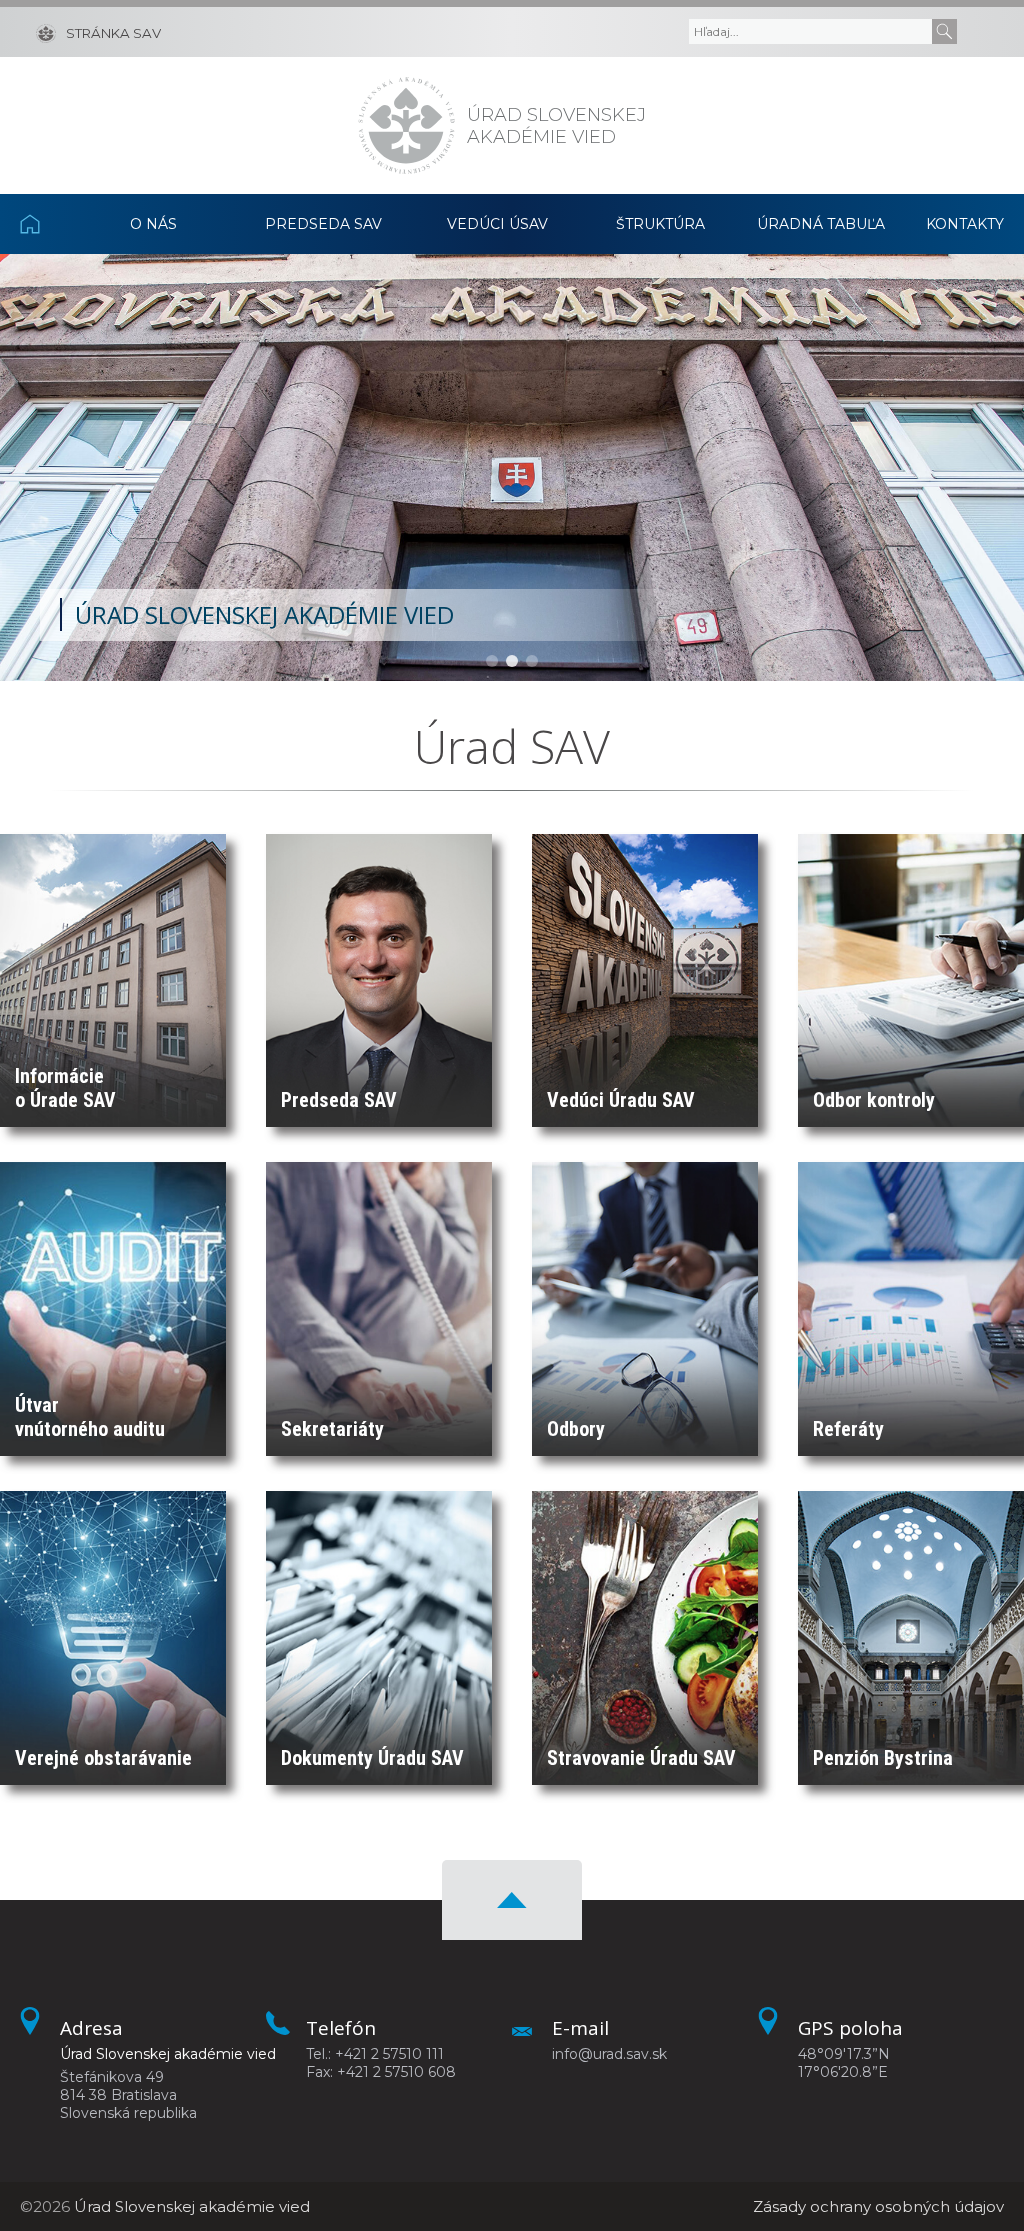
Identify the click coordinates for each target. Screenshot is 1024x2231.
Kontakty (965, 224)
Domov (46, 224)
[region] (512, 467)
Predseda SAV (323, 224)
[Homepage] (406, 125)
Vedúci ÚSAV (497, 224)
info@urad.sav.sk (609, 2054)
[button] (492, 661)
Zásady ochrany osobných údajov (878, 2206)
